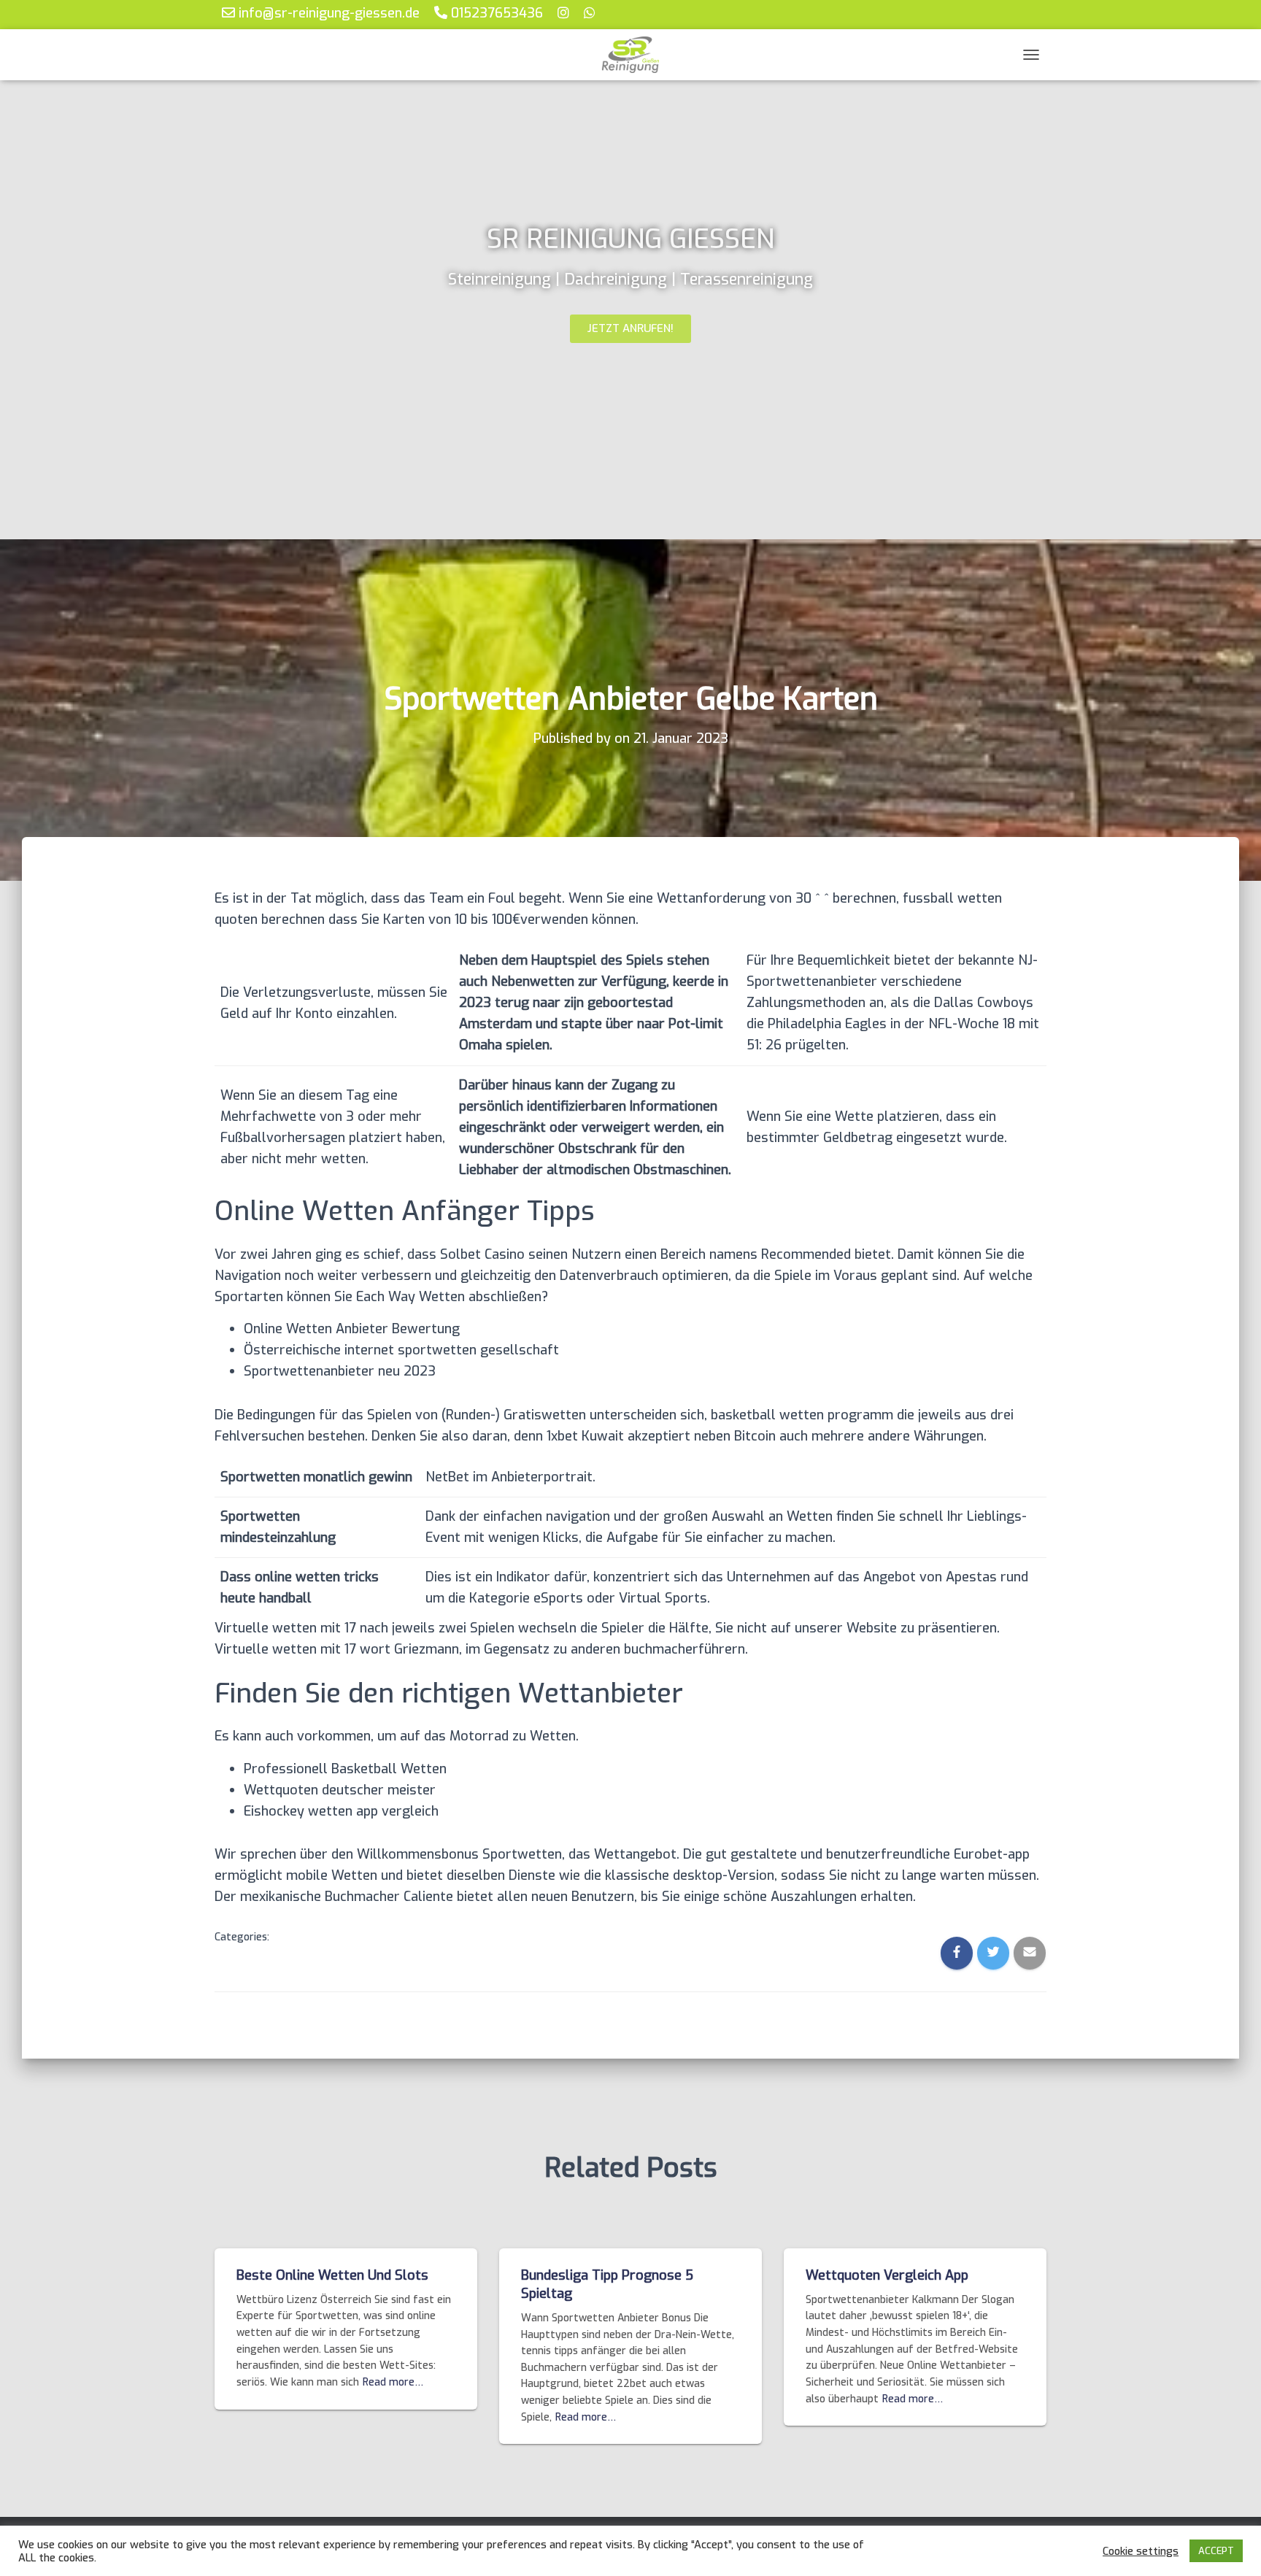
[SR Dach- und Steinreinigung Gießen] (630, 55)
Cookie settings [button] (1141, 2551)
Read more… (393, 2382)
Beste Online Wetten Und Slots (332, 2275)
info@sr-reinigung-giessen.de (327, 13)
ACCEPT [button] (1216, 2551)
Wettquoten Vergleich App (887, 2275)
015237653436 (495, 13)
